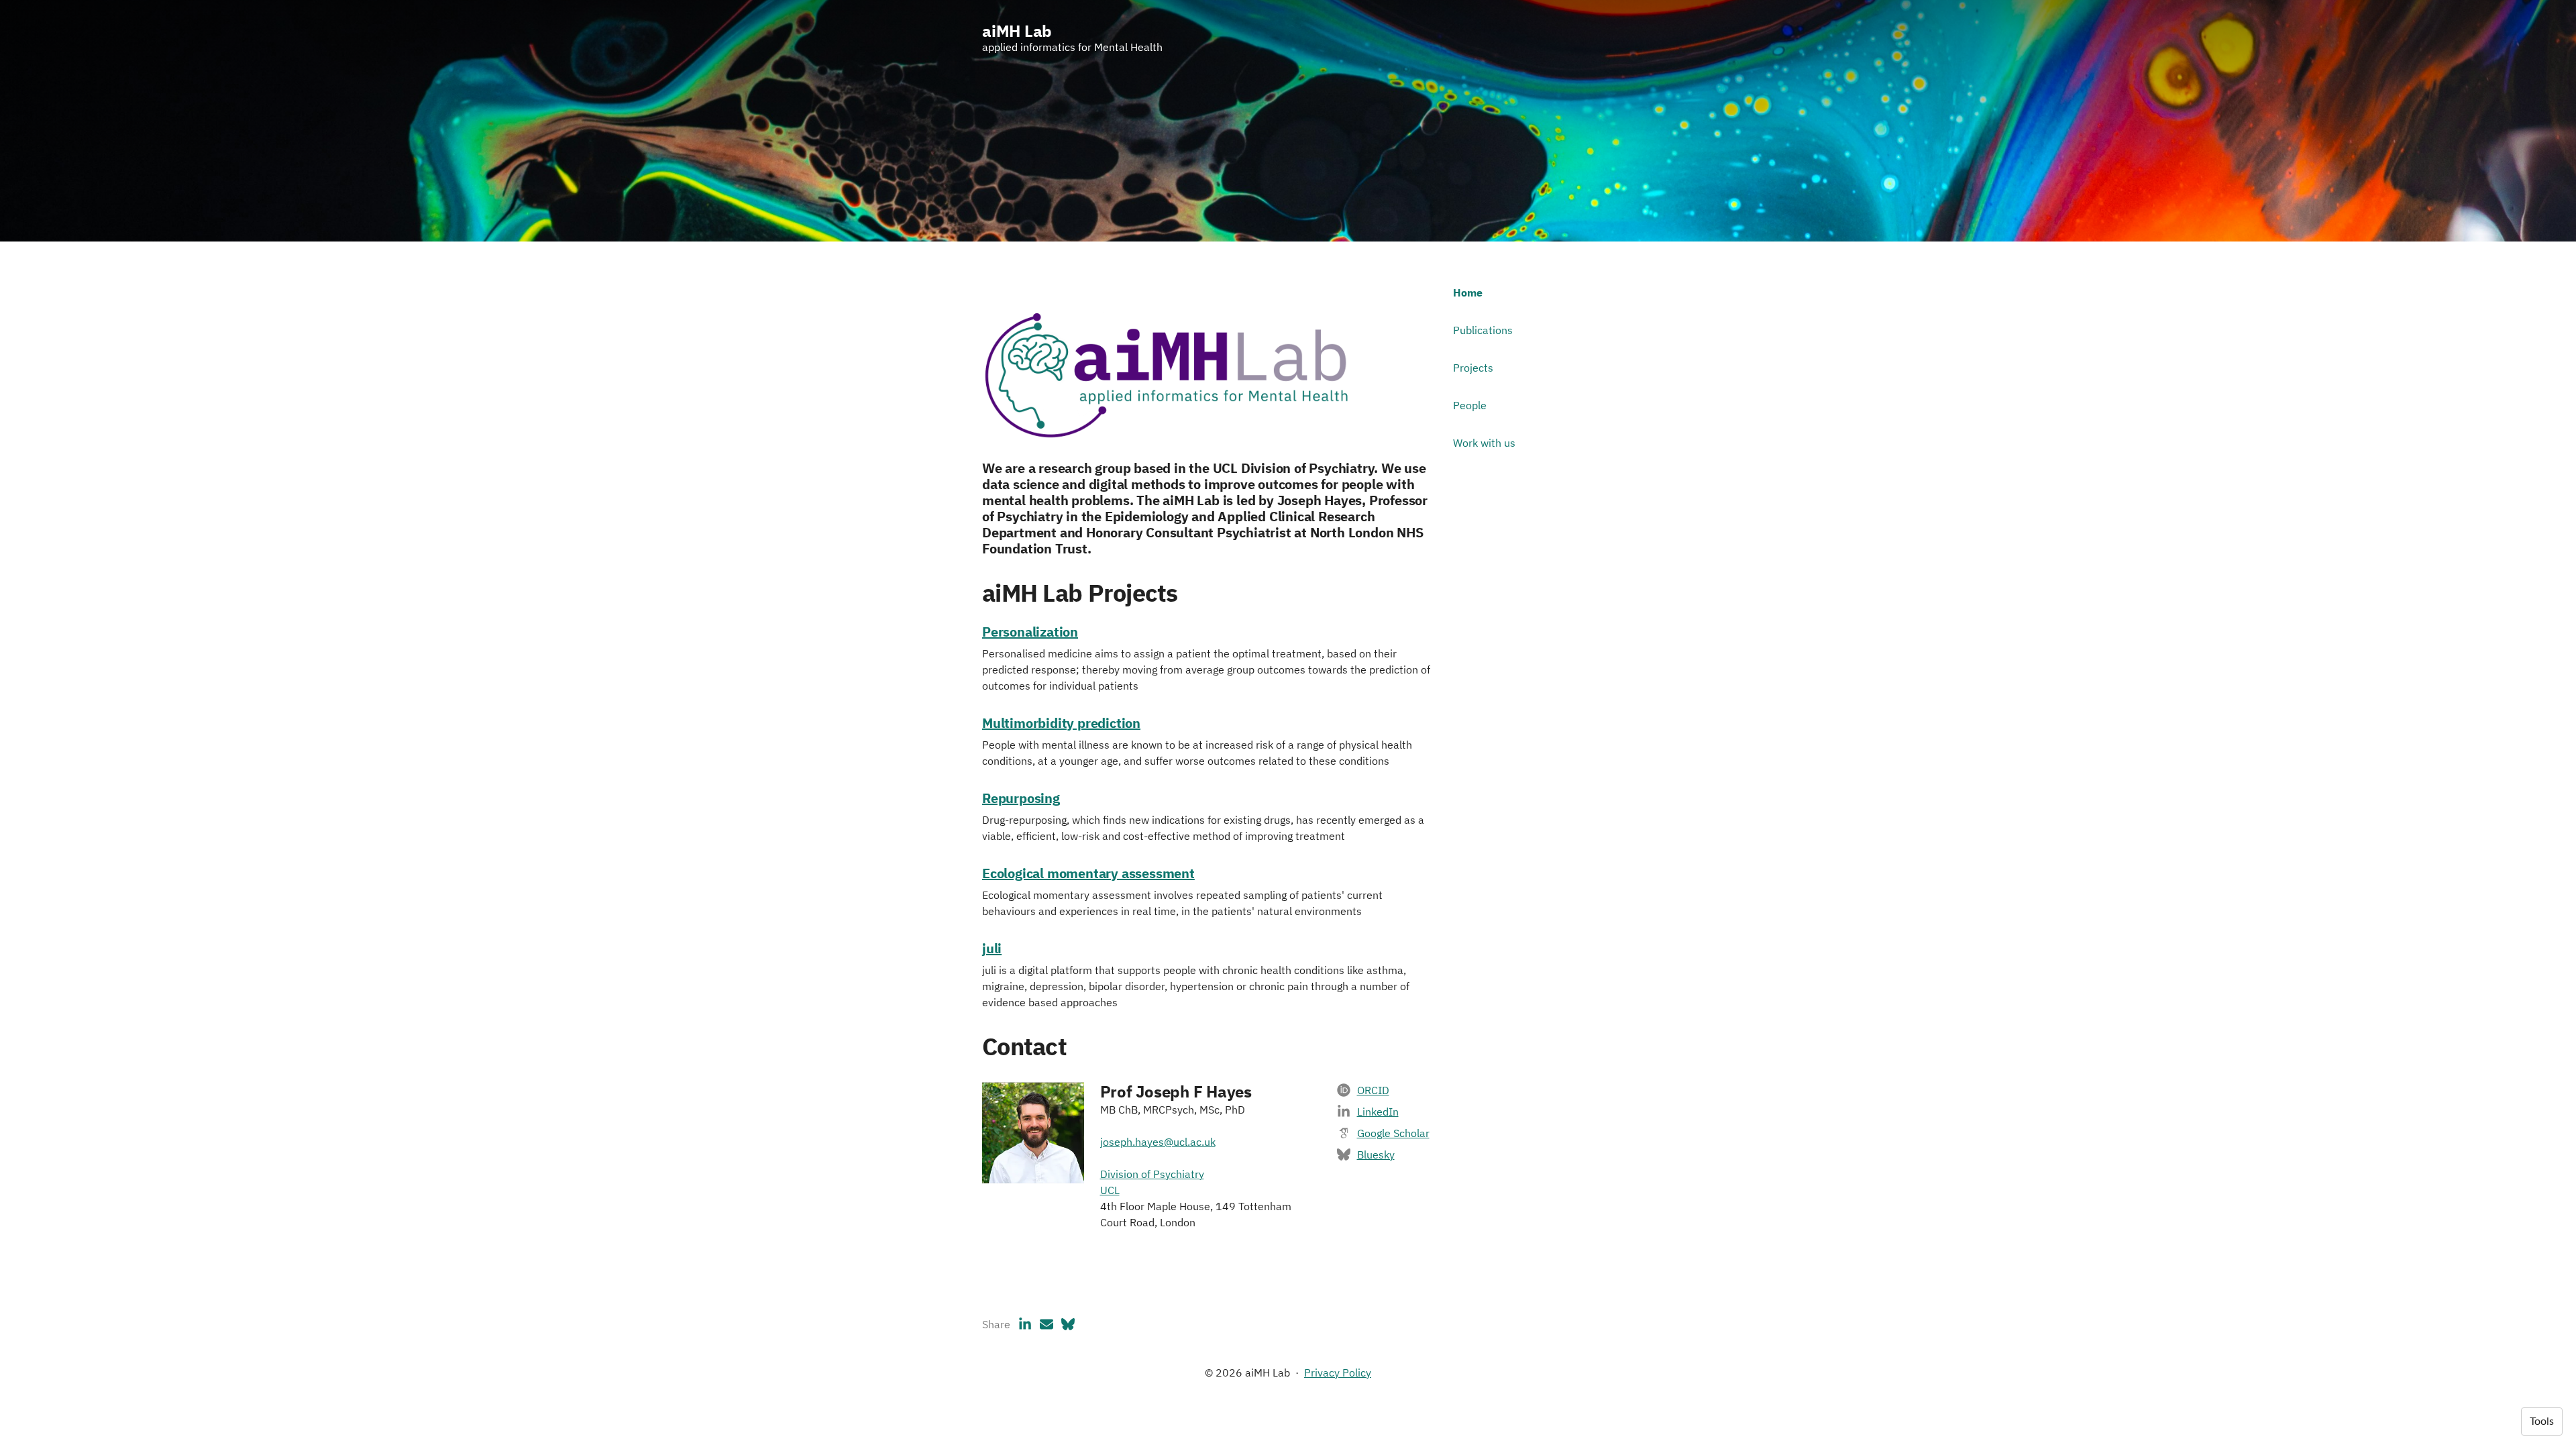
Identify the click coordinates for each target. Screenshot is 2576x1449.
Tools (2542, 1421)
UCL (1110, 1190)
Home (1468, 292)
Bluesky (1376, 1155)
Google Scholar (1393, 1133)
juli (992, 948)
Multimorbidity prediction (1061, 723)
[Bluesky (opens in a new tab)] (1068, 1324)
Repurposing (1021, 798)
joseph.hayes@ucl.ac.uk (1158, 1142)
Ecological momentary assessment (1088, 873)
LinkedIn (1378, 1112)
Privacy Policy (1338, 1373)
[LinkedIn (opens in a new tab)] (1025, 1324)
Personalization (1030, 632)
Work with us (1484, 443)
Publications (1483, 330)
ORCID (1373, 1090)
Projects (1473, 368)
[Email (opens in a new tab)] (1046, 1324)
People (1470, 405)
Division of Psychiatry (1152, 1174)
